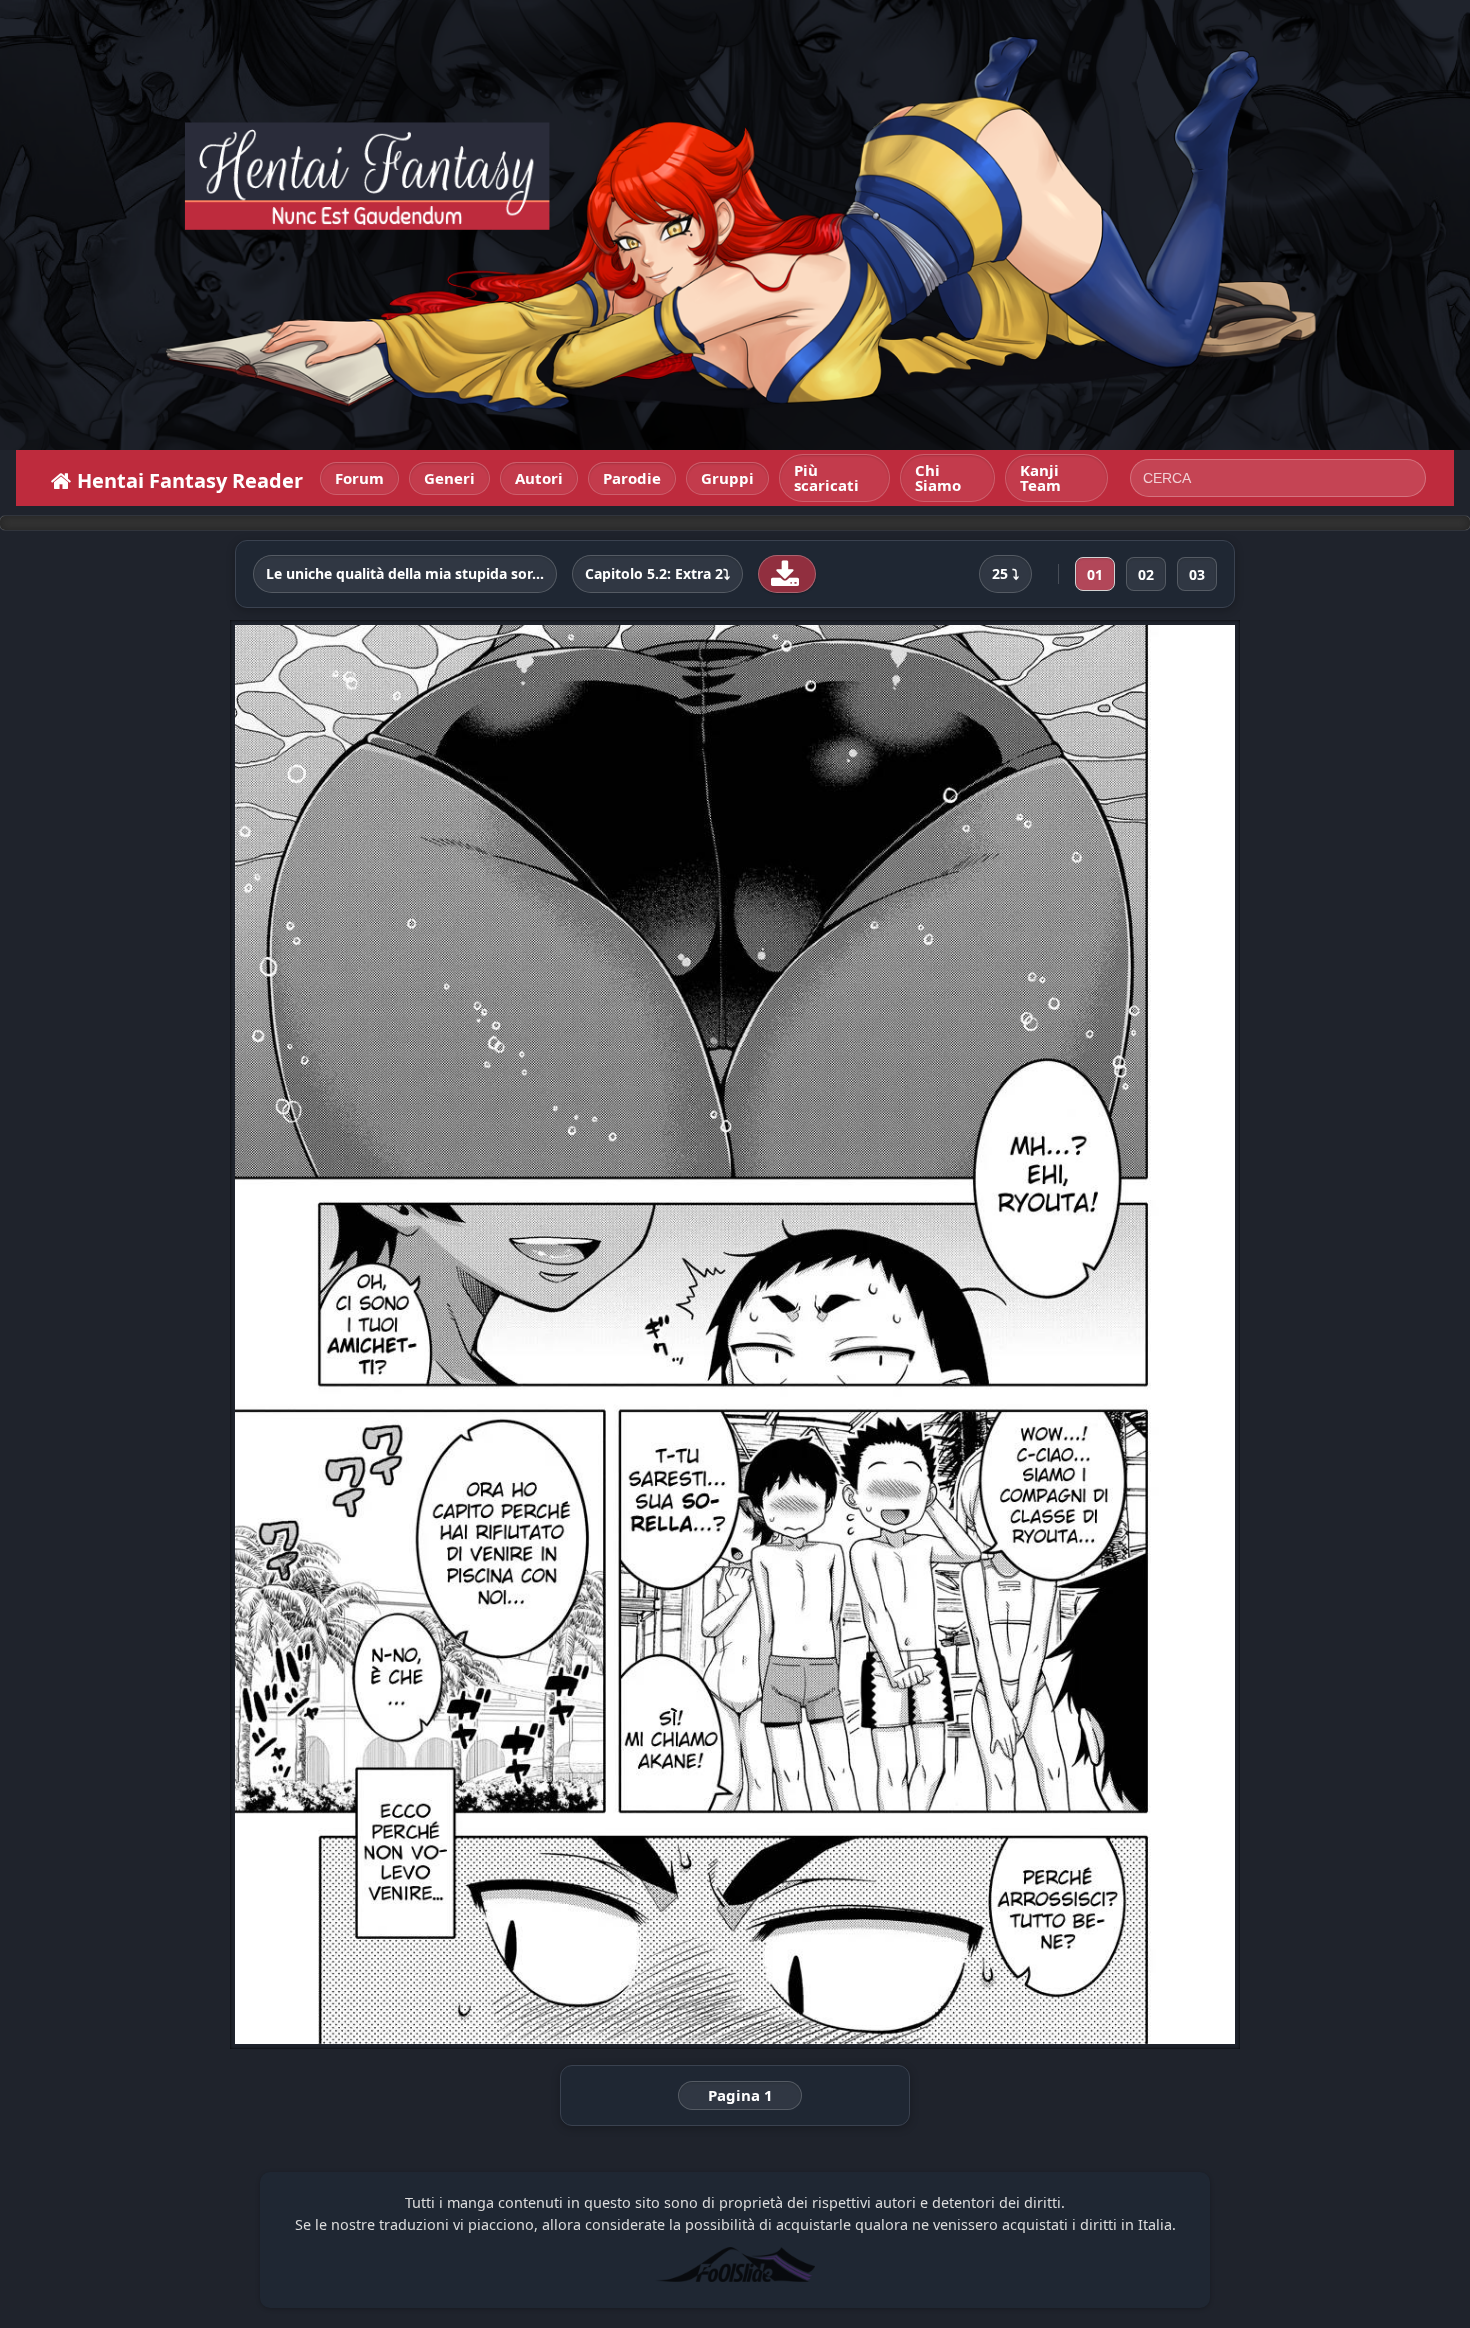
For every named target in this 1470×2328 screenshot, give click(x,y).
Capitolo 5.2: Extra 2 (654, 574)
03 (1197, 574)
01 (1095, 574)
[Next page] (1038, 1334)
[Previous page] (432, 1334)
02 (1146, 574)
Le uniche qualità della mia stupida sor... (405, 574)
